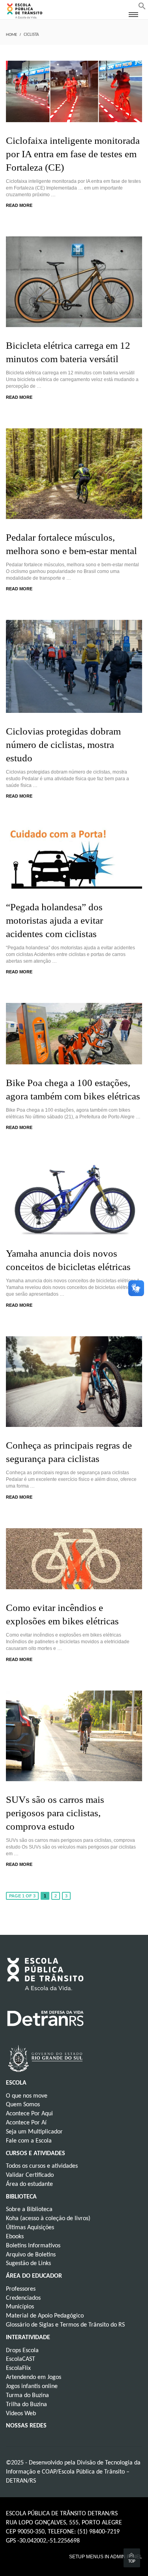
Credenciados (23, 2298)
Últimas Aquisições (30, 2228)
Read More (19, 205)
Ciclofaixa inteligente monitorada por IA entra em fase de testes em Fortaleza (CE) (73, 154)
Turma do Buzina (27, 2396)
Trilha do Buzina (26, 2405)
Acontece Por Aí (26, 2123)
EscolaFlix (18, 2368)
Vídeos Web (21, 2414)
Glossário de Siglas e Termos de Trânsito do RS (65, 2325)
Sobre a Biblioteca (29, 2210)
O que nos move (27, 2096)
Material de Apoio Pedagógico (45, 2316)
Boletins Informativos (33, 2246)
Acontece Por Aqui (29, 2114)
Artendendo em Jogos (34, 2377)
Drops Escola (22, 2351)
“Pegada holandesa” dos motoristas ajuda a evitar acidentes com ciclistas (54, 920)
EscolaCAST (21, 2359)
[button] (142, 8)
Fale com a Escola (29, 2141)
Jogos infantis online (32, 2386)
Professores (21, 2289)
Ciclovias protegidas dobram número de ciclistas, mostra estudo (63, 745)
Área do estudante (29, 2184)
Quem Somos (23, 2105)
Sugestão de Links (28, 2264)
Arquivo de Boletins (31, 2255)
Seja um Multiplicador (34, 2132)
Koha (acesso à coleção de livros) (48, 2219)
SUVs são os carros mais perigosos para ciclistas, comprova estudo (55, 1813)
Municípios (20, 2307)
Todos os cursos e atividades (42, 2166)
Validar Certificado (30, 2175)
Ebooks (15, 2237)
